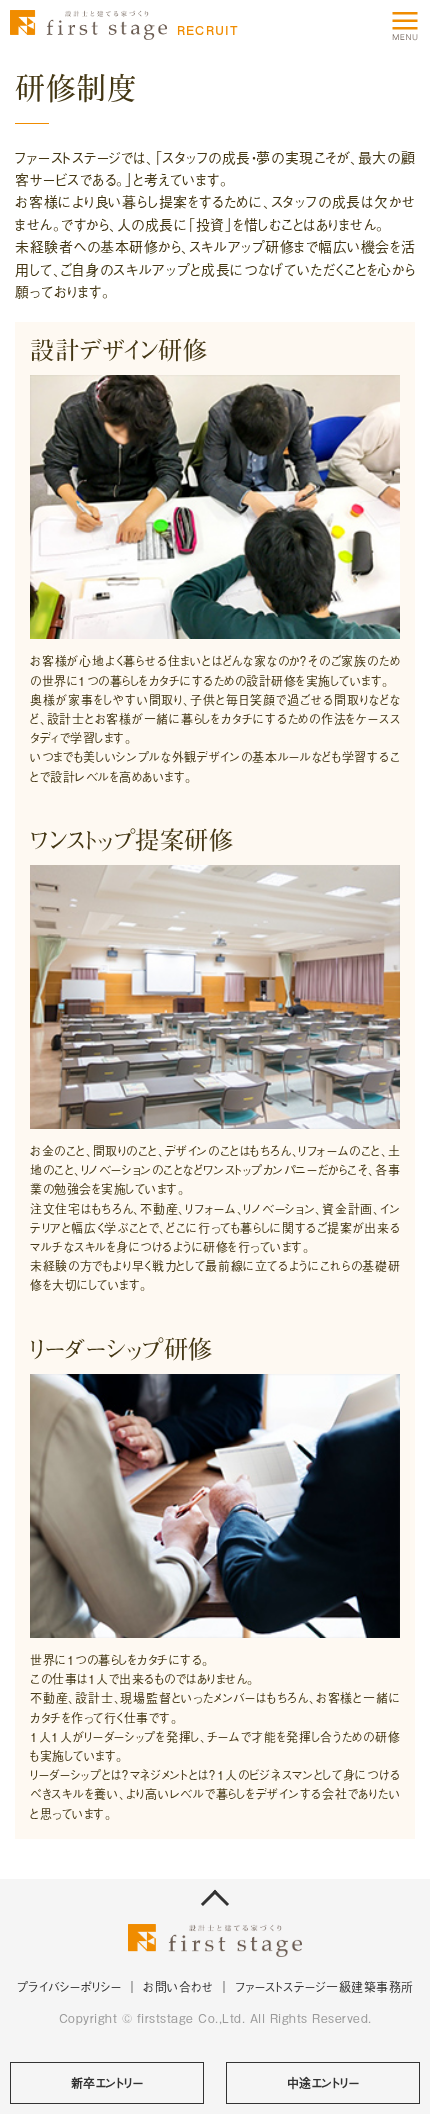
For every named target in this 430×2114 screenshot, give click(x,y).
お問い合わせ (178, 1987)
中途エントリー (323, 2083)
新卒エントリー (107, 2083)
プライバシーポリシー (69, 1987)
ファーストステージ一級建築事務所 (324, 1987)
